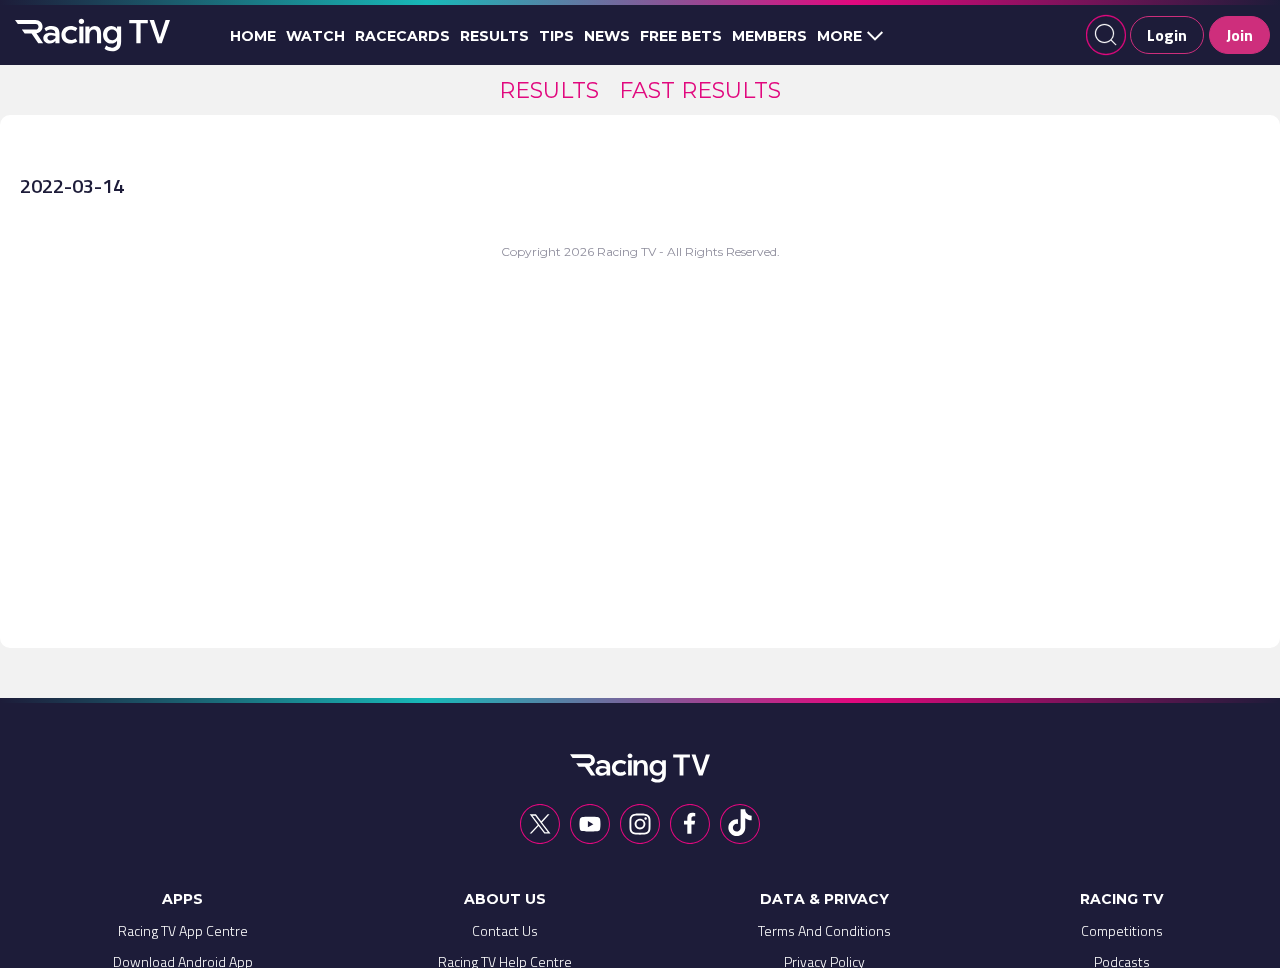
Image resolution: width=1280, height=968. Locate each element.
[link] (549, 90)
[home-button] (90, 35)
